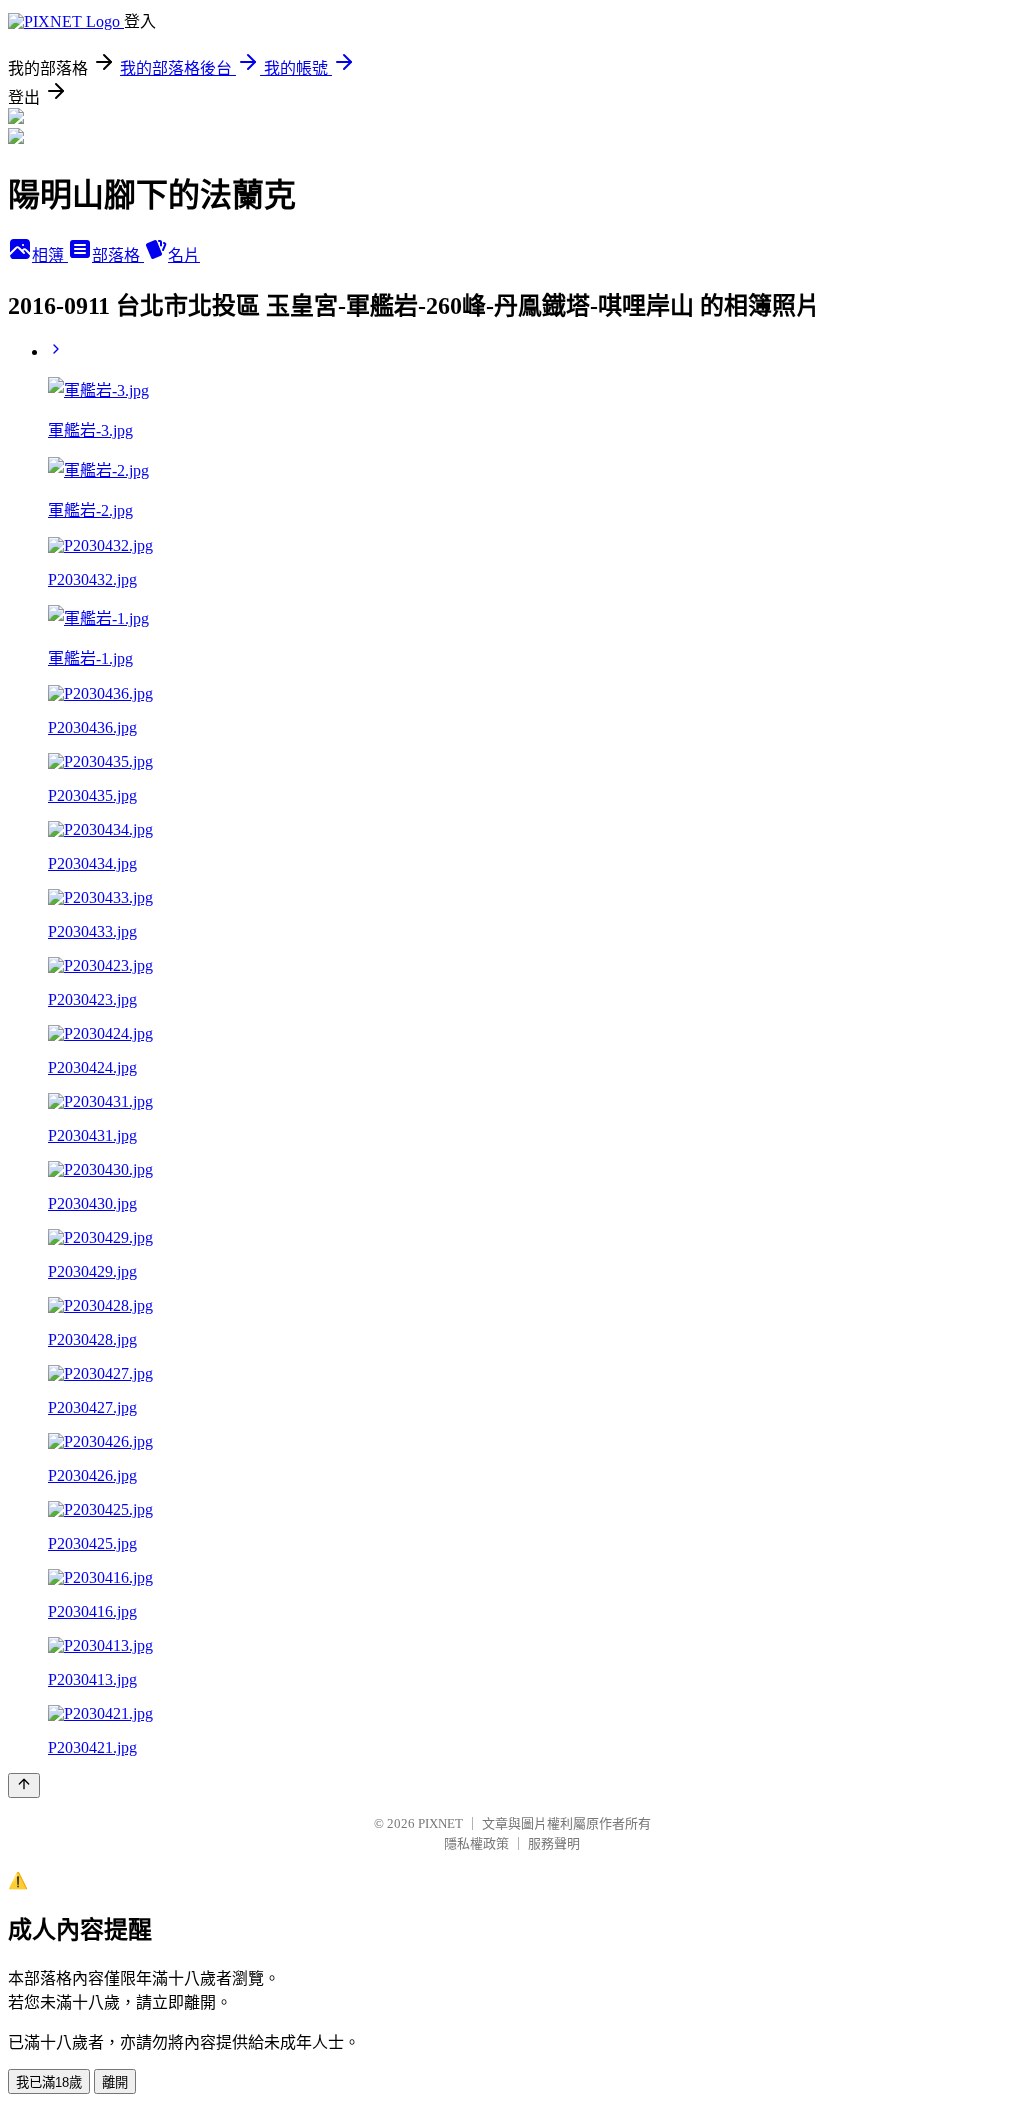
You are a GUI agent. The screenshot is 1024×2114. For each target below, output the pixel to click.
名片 (184, 255)
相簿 (50, 255)
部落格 (118, 255)
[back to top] (24, 1785)
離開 (115, 2082)
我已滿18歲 (49, 2082)
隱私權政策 (476, 1843)
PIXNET (440, 1823)
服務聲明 (554, 1843)
